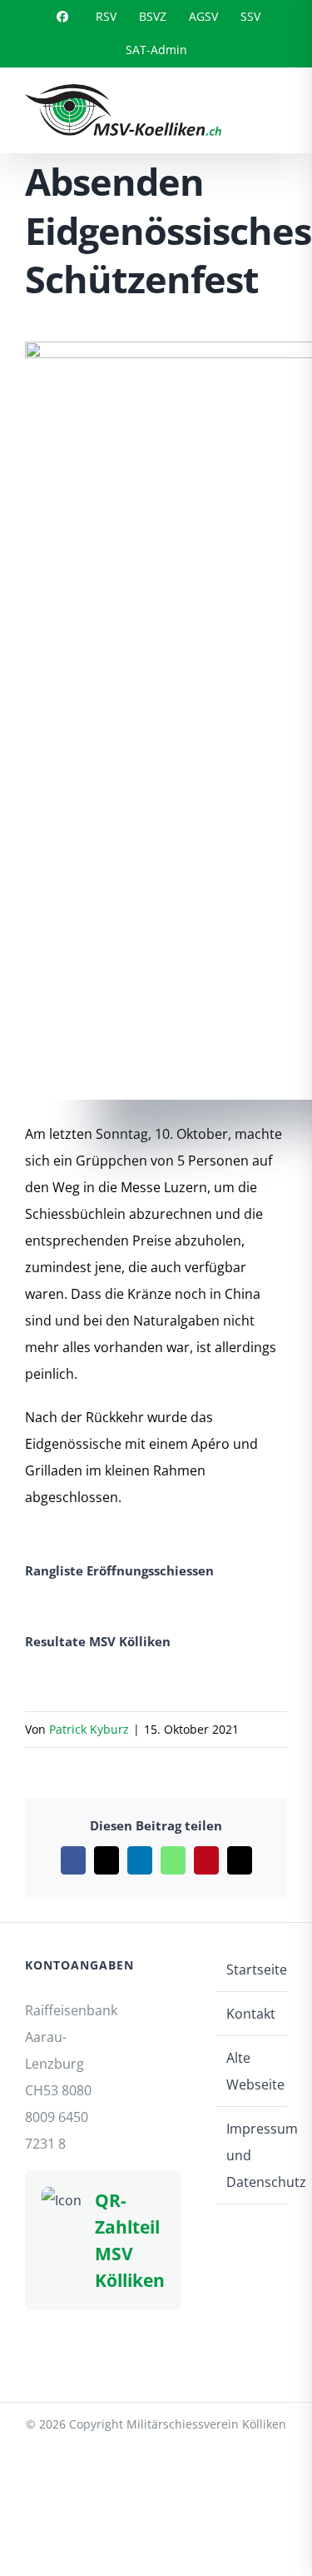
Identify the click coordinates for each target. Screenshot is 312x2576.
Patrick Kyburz (89, 1729)
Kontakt (251, 2014)
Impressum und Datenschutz (253, 2155)
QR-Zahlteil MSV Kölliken (130, 2240)
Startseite (253, 1969)
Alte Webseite (253, 2071)
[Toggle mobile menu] (280, 108)
